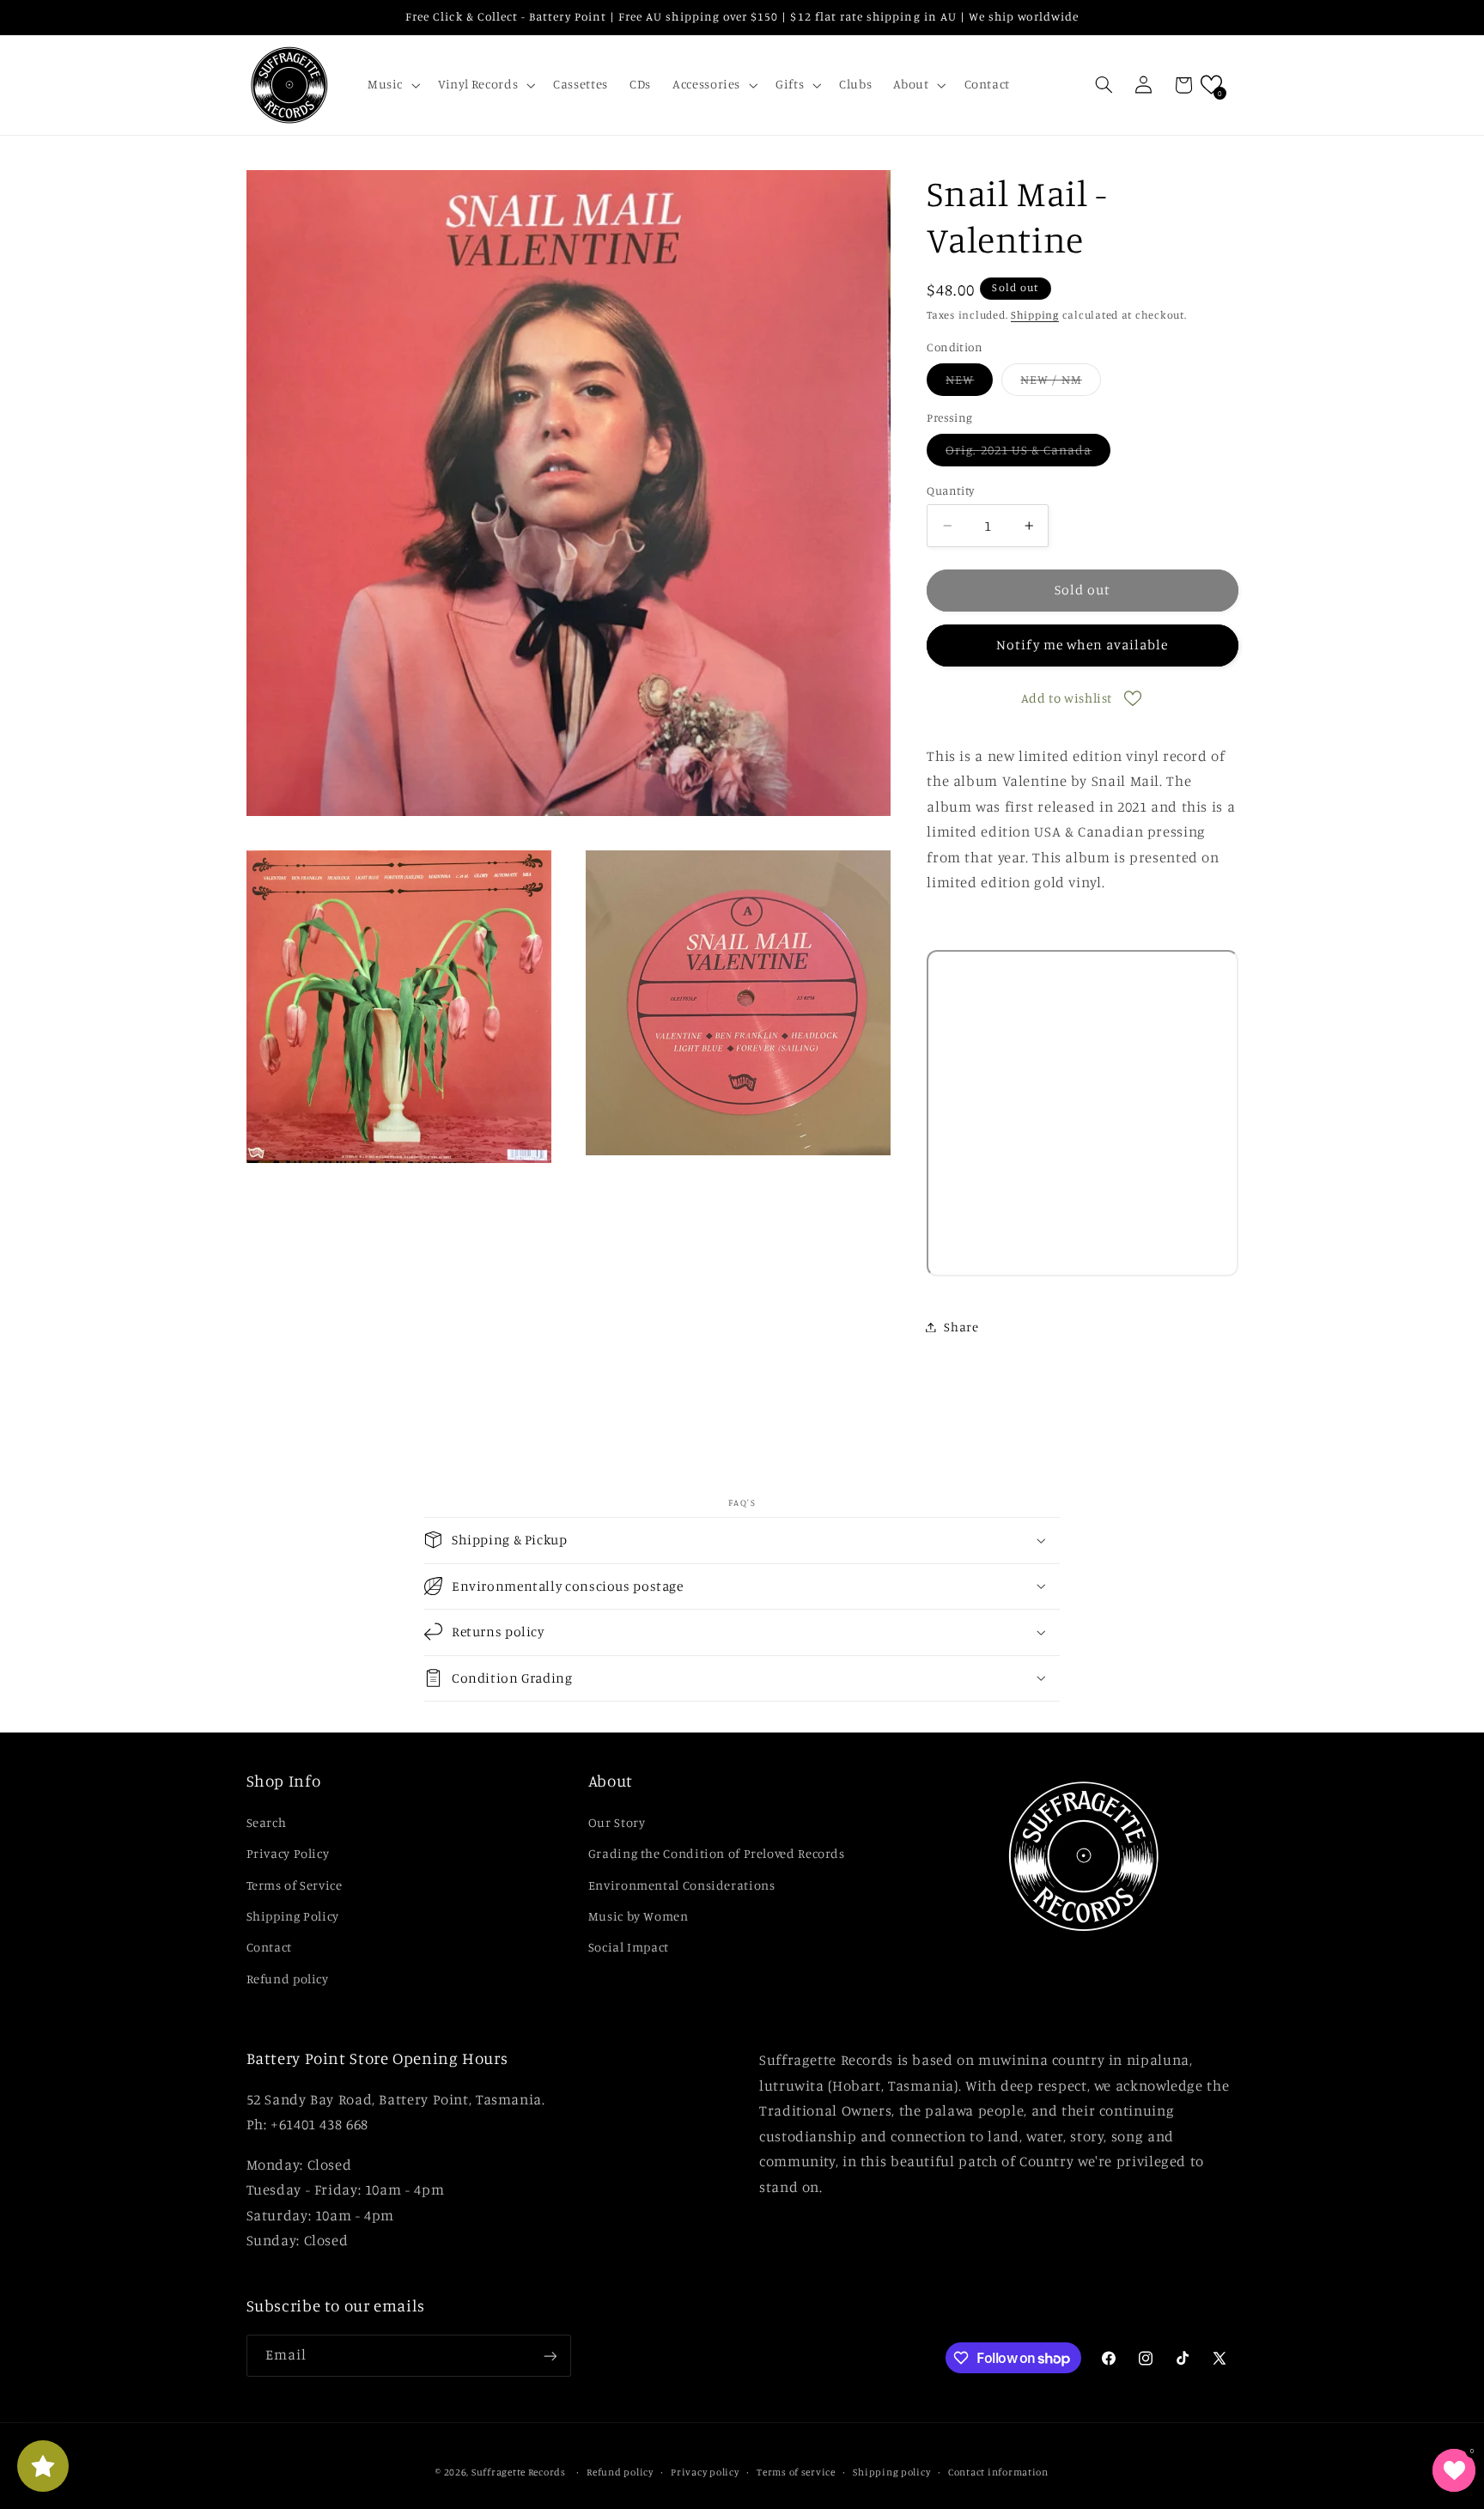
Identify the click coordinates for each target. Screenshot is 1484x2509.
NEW (969, 384)
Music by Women (639, 1915)
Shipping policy (891, 2472)
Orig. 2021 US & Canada (1028, 454)
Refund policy (288, 1978)
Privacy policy (705, 2472)
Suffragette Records (519, 2472)
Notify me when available (1082, 645)
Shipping (1035, 315)
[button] (392, 85)
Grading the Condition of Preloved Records (717, 1853)
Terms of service (796, 2472)
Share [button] (961, 1327)
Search (267, 1821)
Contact (269, 1947)
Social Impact (629, 1947)
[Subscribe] (550, 2356)
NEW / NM (1060, 384)
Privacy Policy (288, 1853)
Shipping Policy (293, 1915)
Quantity (950, 490)
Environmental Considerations (682, 1884)
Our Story (617, 1821)
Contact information (998, 2472)
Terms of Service (295, 1884)
